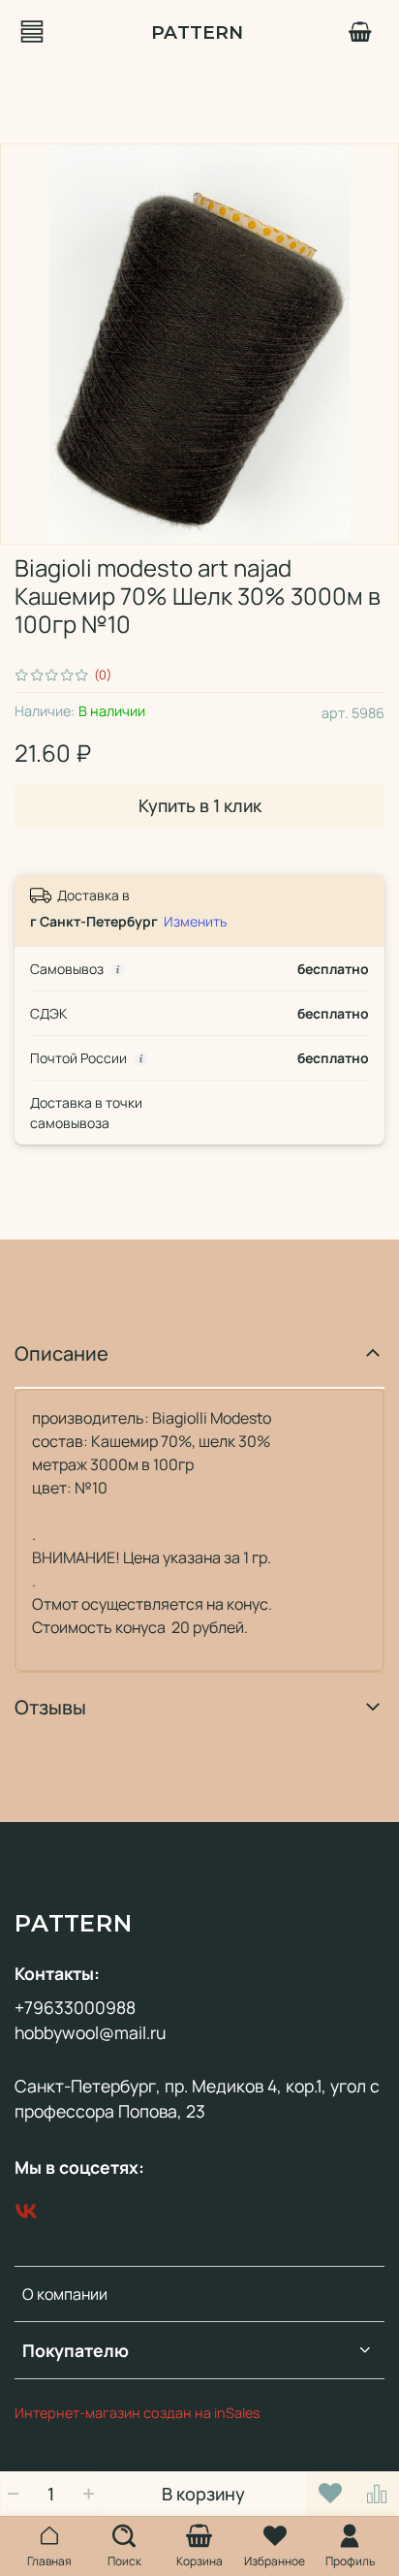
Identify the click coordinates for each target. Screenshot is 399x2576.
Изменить (195, 922)
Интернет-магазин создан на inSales (138, 2413)
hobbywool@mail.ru (90, 2032)
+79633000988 (75, 2007)
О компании (65, 2294)
